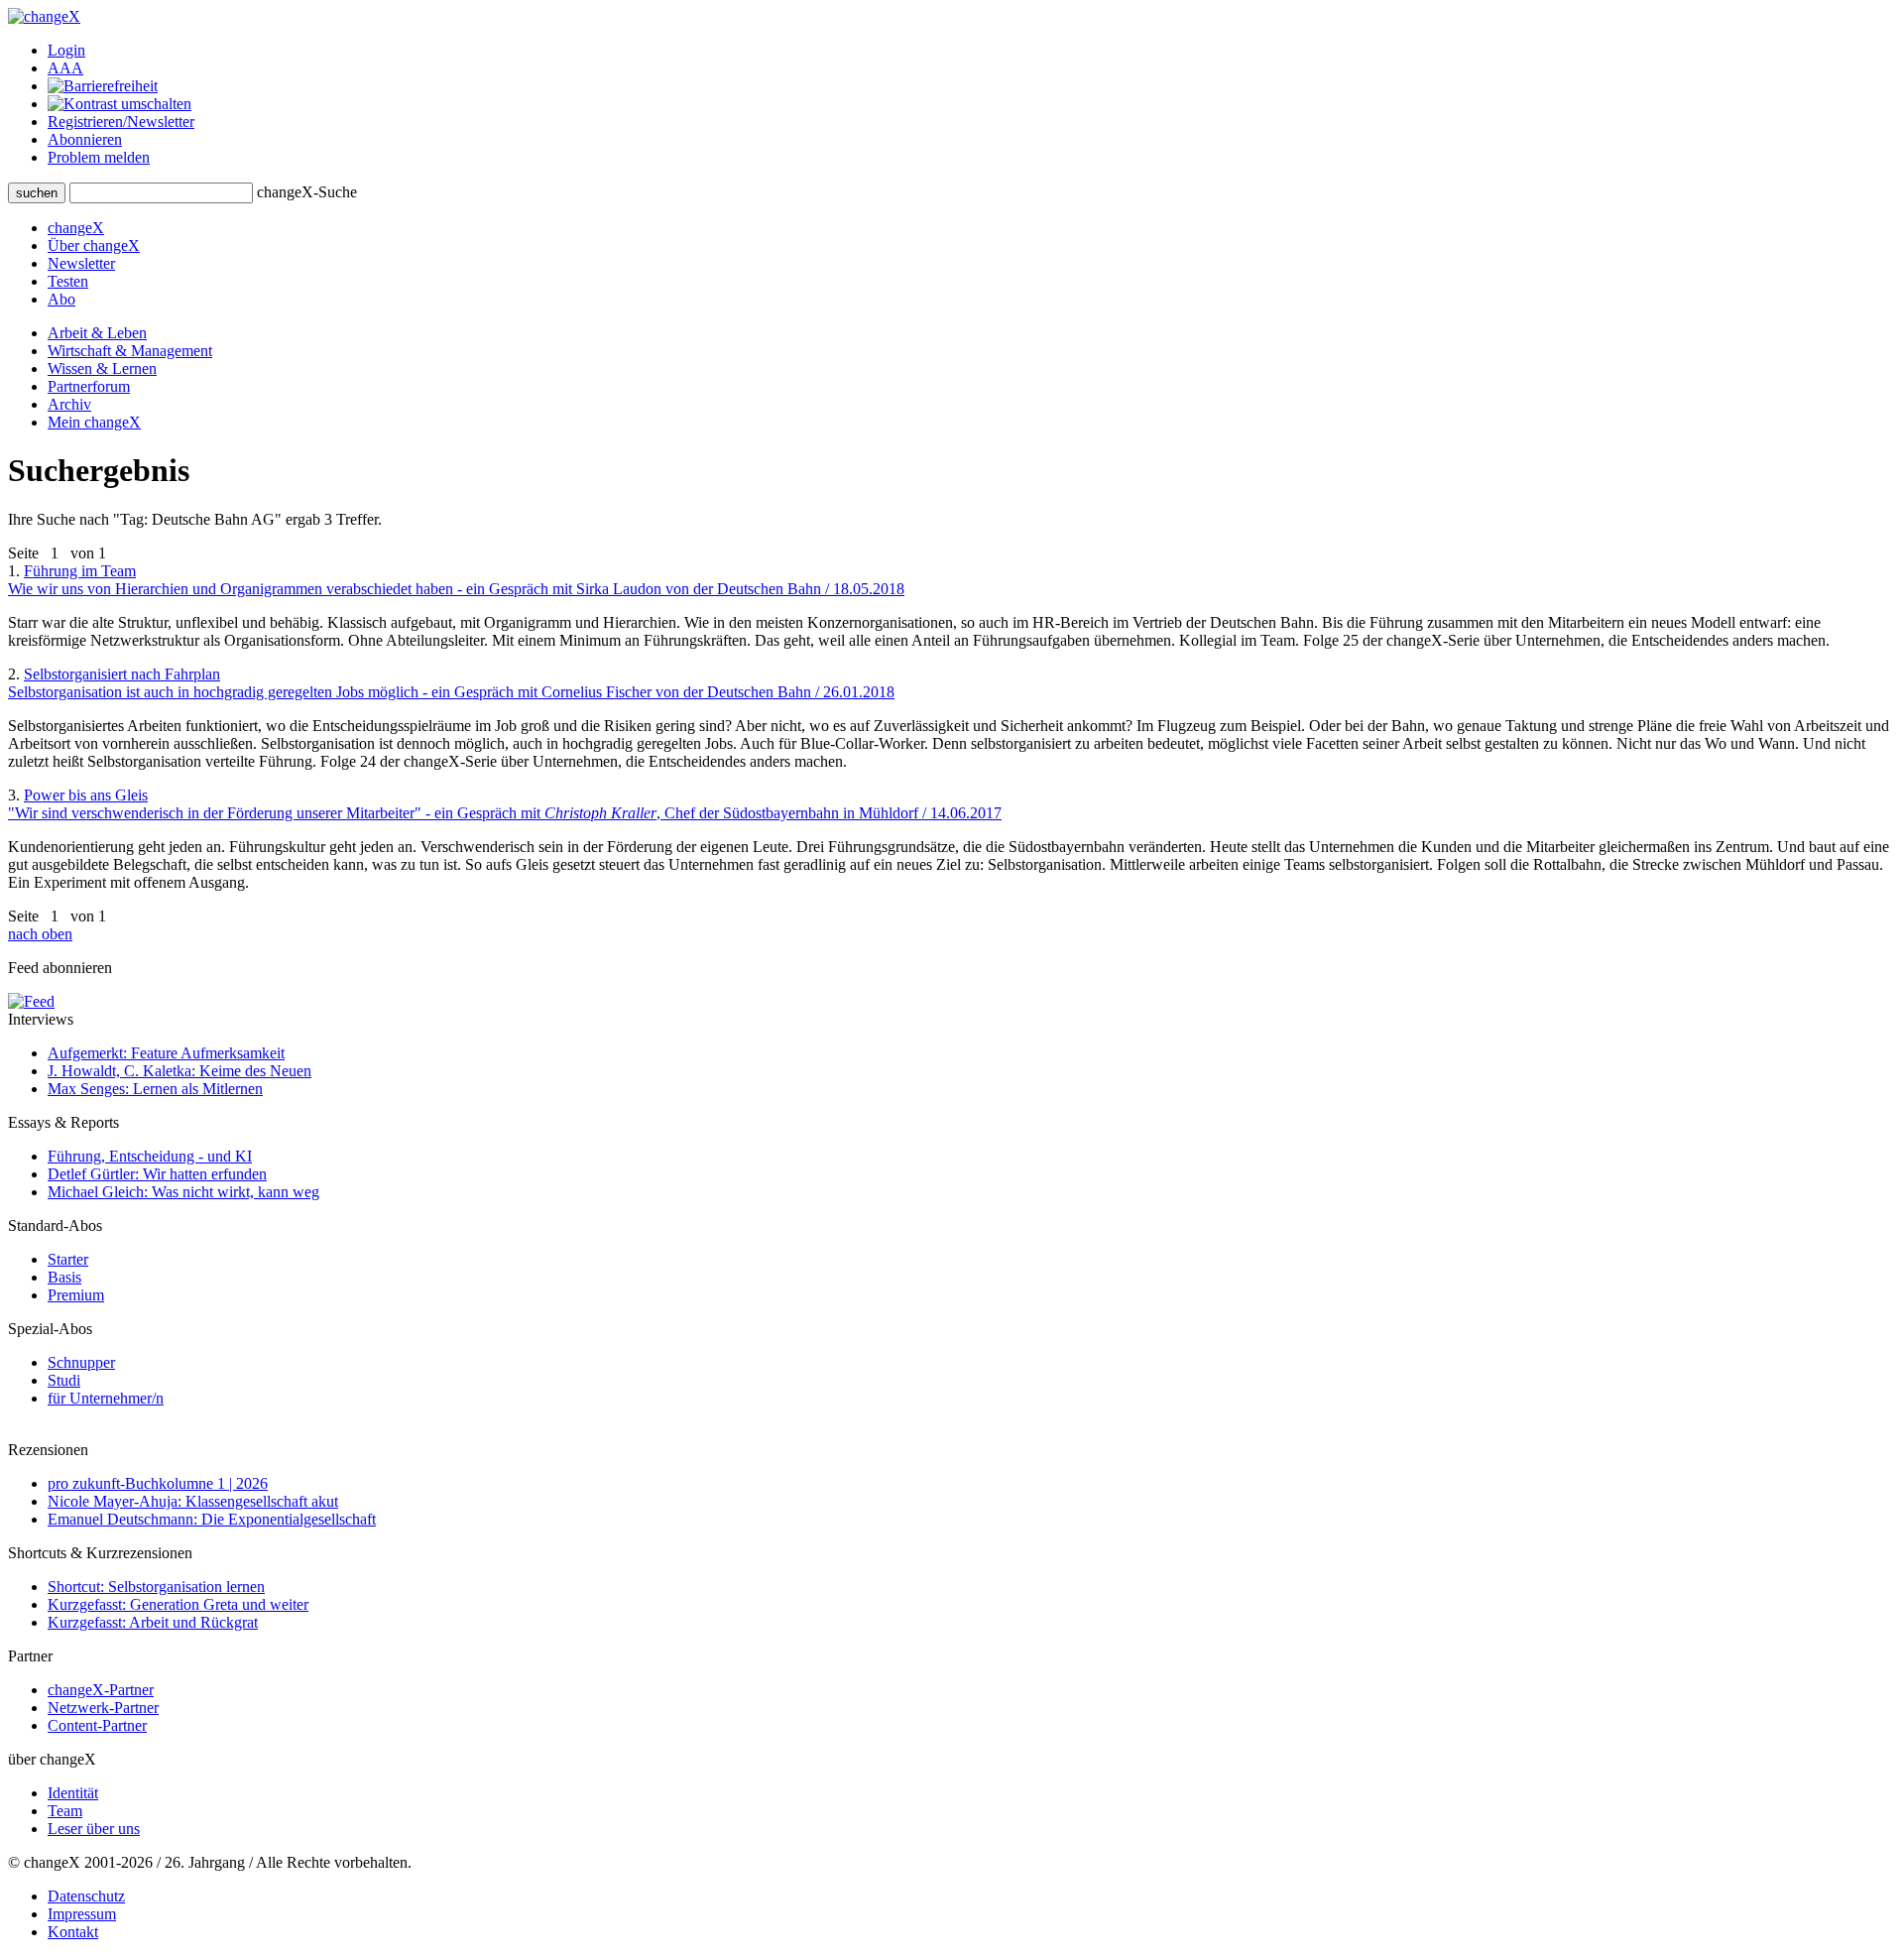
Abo (61, 299)
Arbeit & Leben (97, 333)
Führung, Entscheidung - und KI (150, 1156)
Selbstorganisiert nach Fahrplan (451, 683)
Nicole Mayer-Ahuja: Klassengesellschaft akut (193, 1501)
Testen (68, 281)
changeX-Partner (101, 1690)
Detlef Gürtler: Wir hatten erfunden (157, 1174)
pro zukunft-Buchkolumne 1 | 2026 (158, 1483)
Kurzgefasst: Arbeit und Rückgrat (153, 1622)
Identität (73, 1793)
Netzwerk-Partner (103, 1708)
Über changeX (94, 245)
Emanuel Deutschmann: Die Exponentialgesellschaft (212, 1519)
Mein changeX (94, 422)
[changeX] (44, 16)
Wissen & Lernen (102, 368)
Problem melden (99, 157)
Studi (64, 1380)
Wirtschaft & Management (130, 351)
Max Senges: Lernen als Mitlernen (155, 1089)
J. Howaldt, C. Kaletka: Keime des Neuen (179, 1071)
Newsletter (81, 263)
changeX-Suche (307, 192)
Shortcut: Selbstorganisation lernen (156, 1587)
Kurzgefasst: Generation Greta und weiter (178, 1604)
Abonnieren (85, 139)
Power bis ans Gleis (505, 804)
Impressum (82, 1914)
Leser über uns (94, 1829)
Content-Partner (97, 1725)
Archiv (69, 404)
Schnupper (81, 1362)
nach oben (40, 934)
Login (66, 50)
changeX (76, 228)
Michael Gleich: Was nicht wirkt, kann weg (183, 1192)
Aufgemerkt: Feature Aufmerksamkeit (166, 1053)
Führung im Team (456, 580)
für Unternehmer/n (106, 1398)
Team (65, 1811)
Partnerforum (89, 386)
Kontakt (73, 1932)
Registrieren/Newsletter (121, 122)
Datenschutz (86, 1896)
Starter (68, 1259)
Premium (76, 1295)
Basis (64, 1277)
